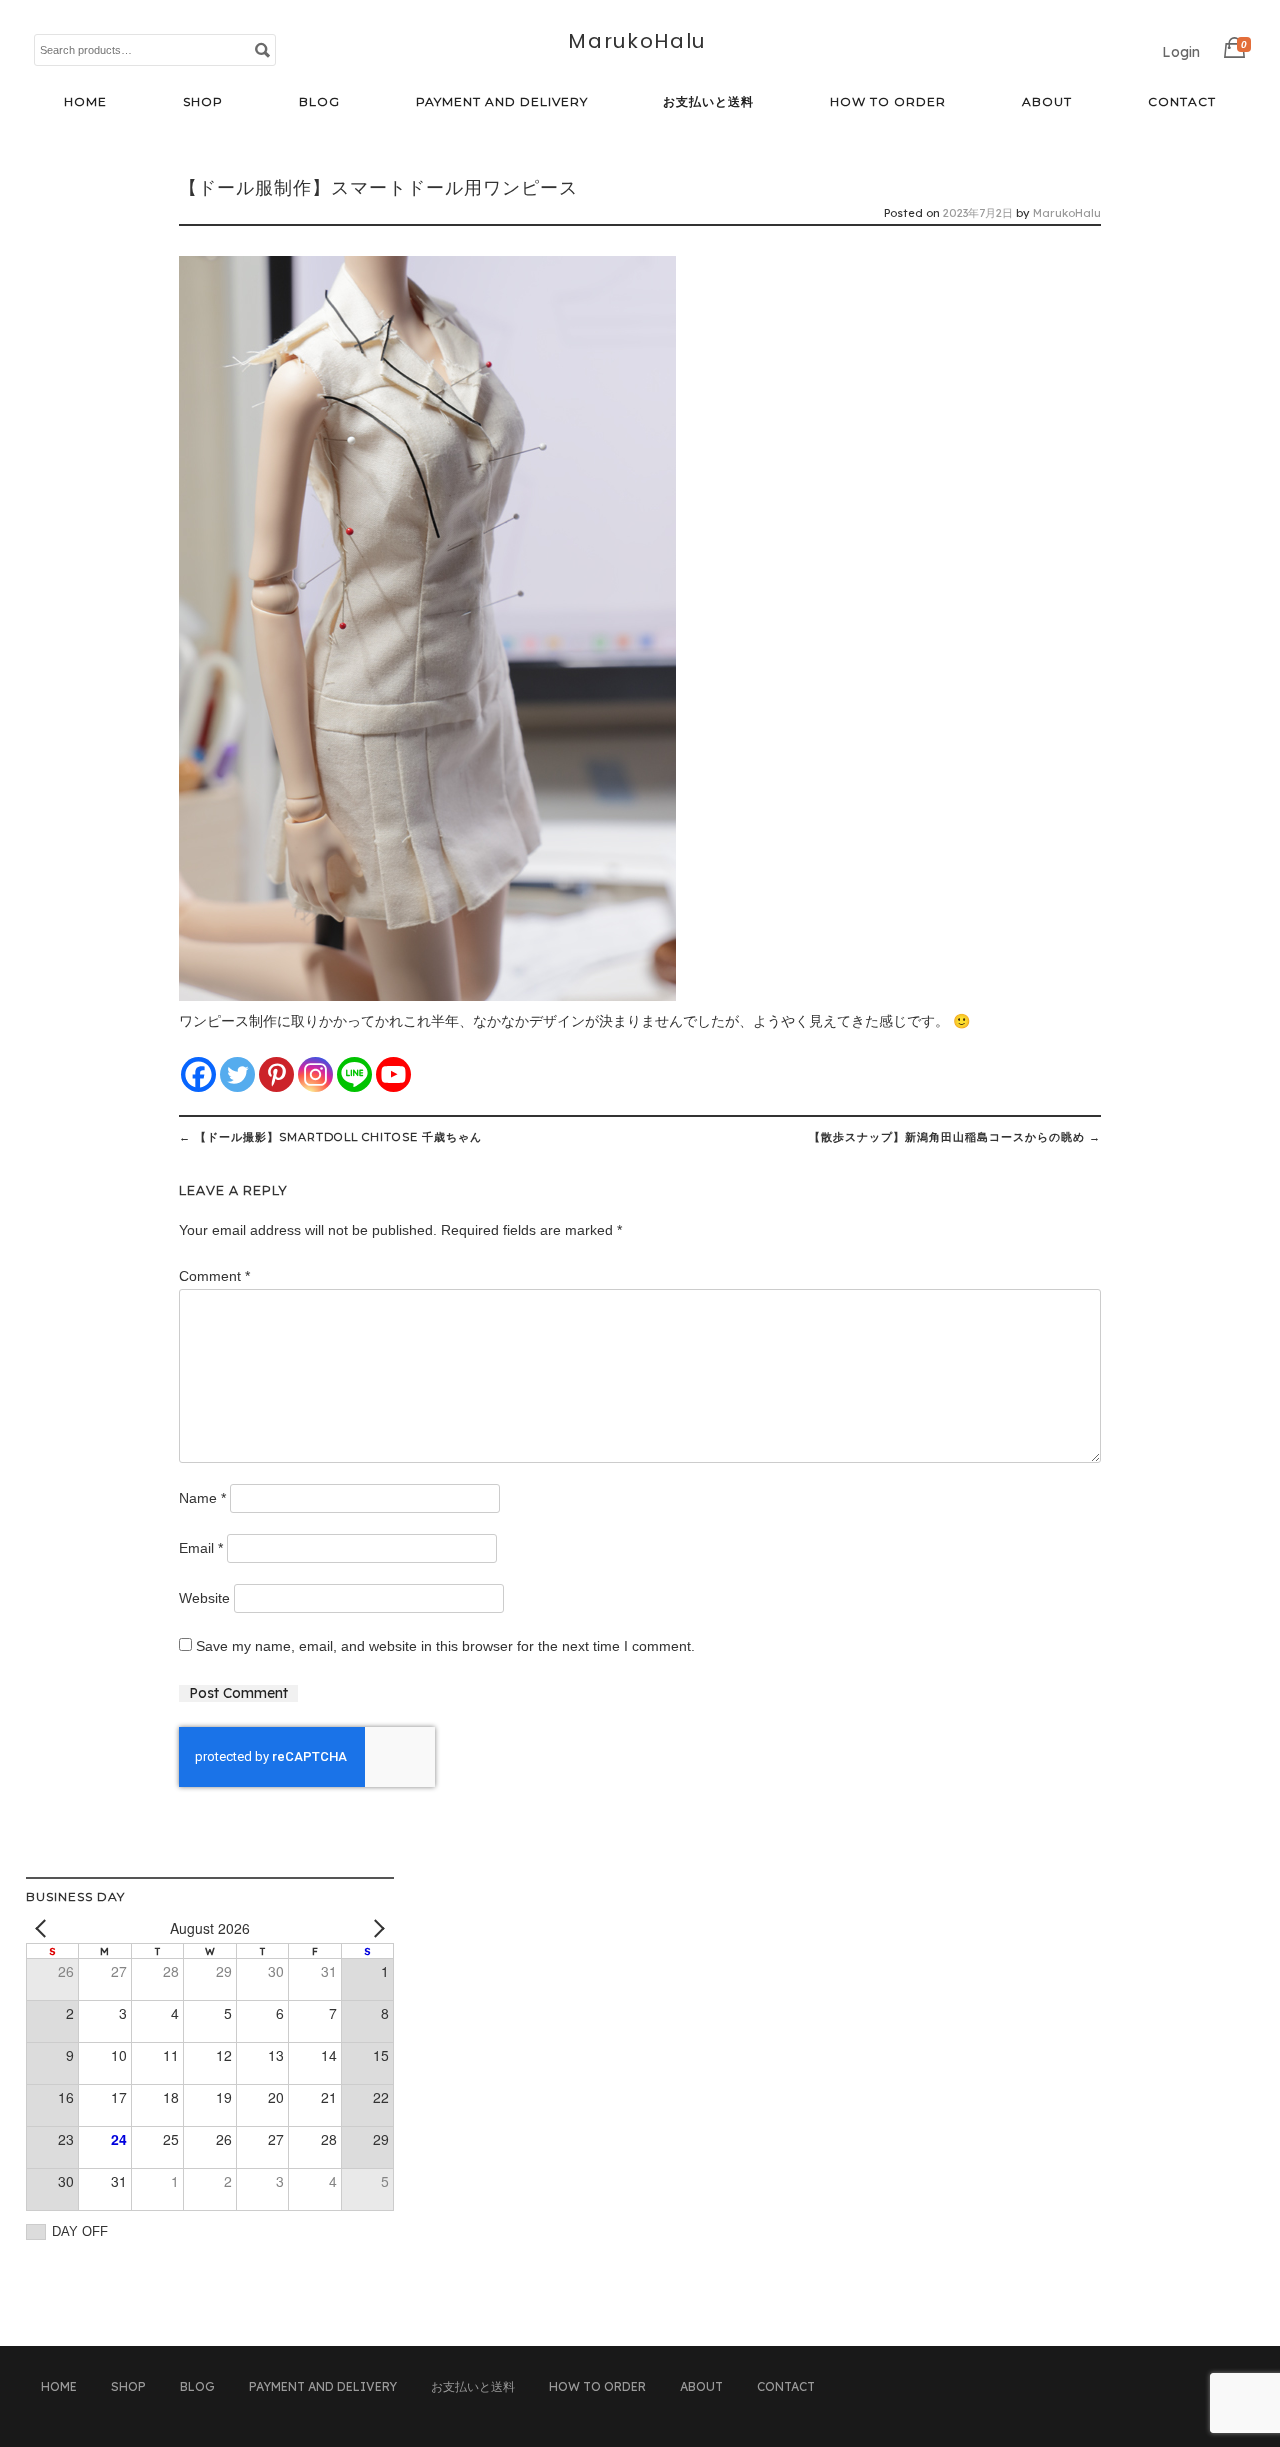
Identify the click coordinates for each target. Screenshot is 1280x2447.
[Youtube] (393, 1074)
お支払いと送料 (708, 101)
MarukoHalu (637, 41)
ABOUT (1047, 101)
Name (202, 1498)
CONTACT (1182, 101)
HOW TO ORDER (888, 101)
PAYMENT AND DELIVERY (502, 101)
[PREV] (45, 1928)
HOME (85, 101)
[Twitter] (237, 1074)
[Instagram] (315, 1074)
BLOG (319, 101)
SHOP (203, 101)
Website (204, 1598)
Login (1181, 52)
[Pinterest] (276, 1074)
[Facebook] (198, 1074)
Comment (214, 1276)
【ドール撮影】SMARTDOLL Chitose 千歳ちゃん (330, 1137)
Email (201, 1548)
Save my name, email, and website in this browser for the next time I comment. (445, 1646)
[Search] (262, 49)
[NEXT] (375, 1928)
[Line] (354, 1074)
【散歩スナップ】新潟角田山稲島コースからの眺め (955, 1137)
